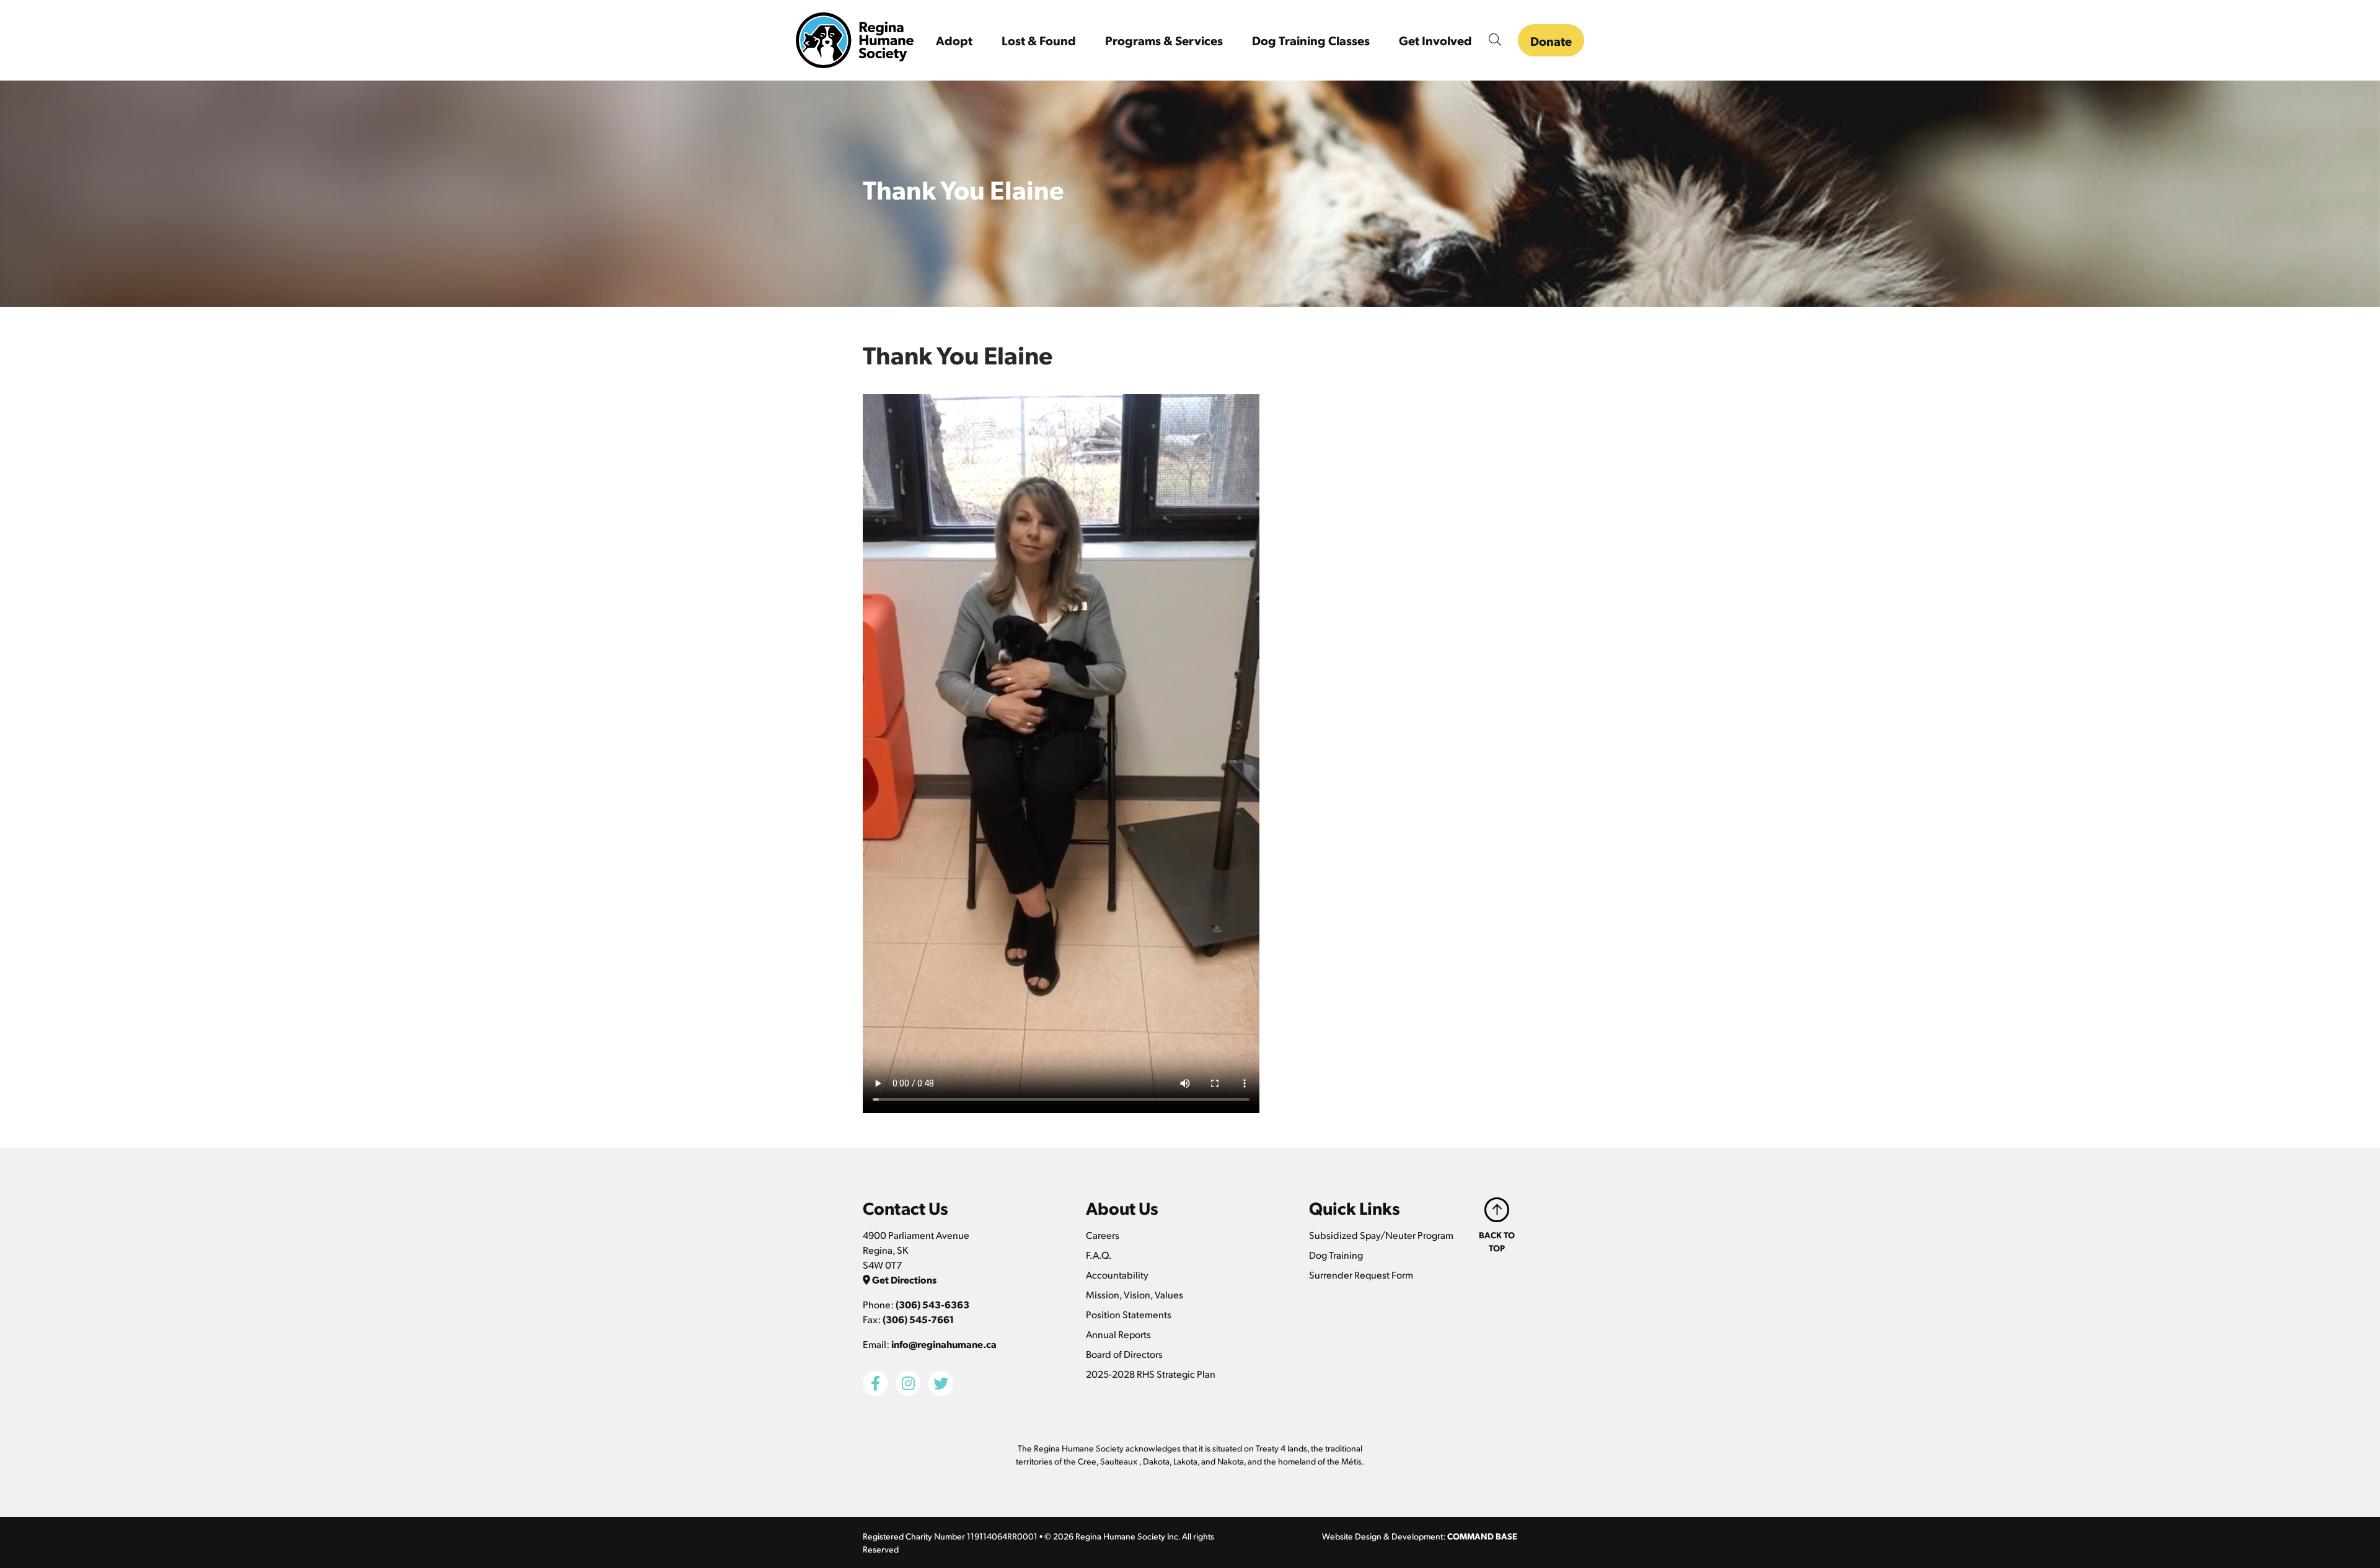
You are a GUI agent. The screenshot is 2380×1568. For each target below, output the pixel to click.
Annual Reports (1118, 1334)
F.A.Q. (1099, 1255)
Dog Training (1336, 1255)
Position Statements (1129, 1314)
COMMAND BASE (1482, 1536)
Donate (1551, 41)
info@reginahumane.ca (944, 1344)
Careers (1103, 1235)
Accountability (1117, 1275)
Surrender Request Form (1361, 1275)
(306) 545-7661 (918, 1319)
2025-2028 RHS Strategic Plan (1151, 1374)
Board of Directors (1124, 1354)
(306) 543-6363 (932, 1304)
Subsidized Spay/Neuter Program (1381, 1235)
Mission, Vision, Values (1135, 1294)
